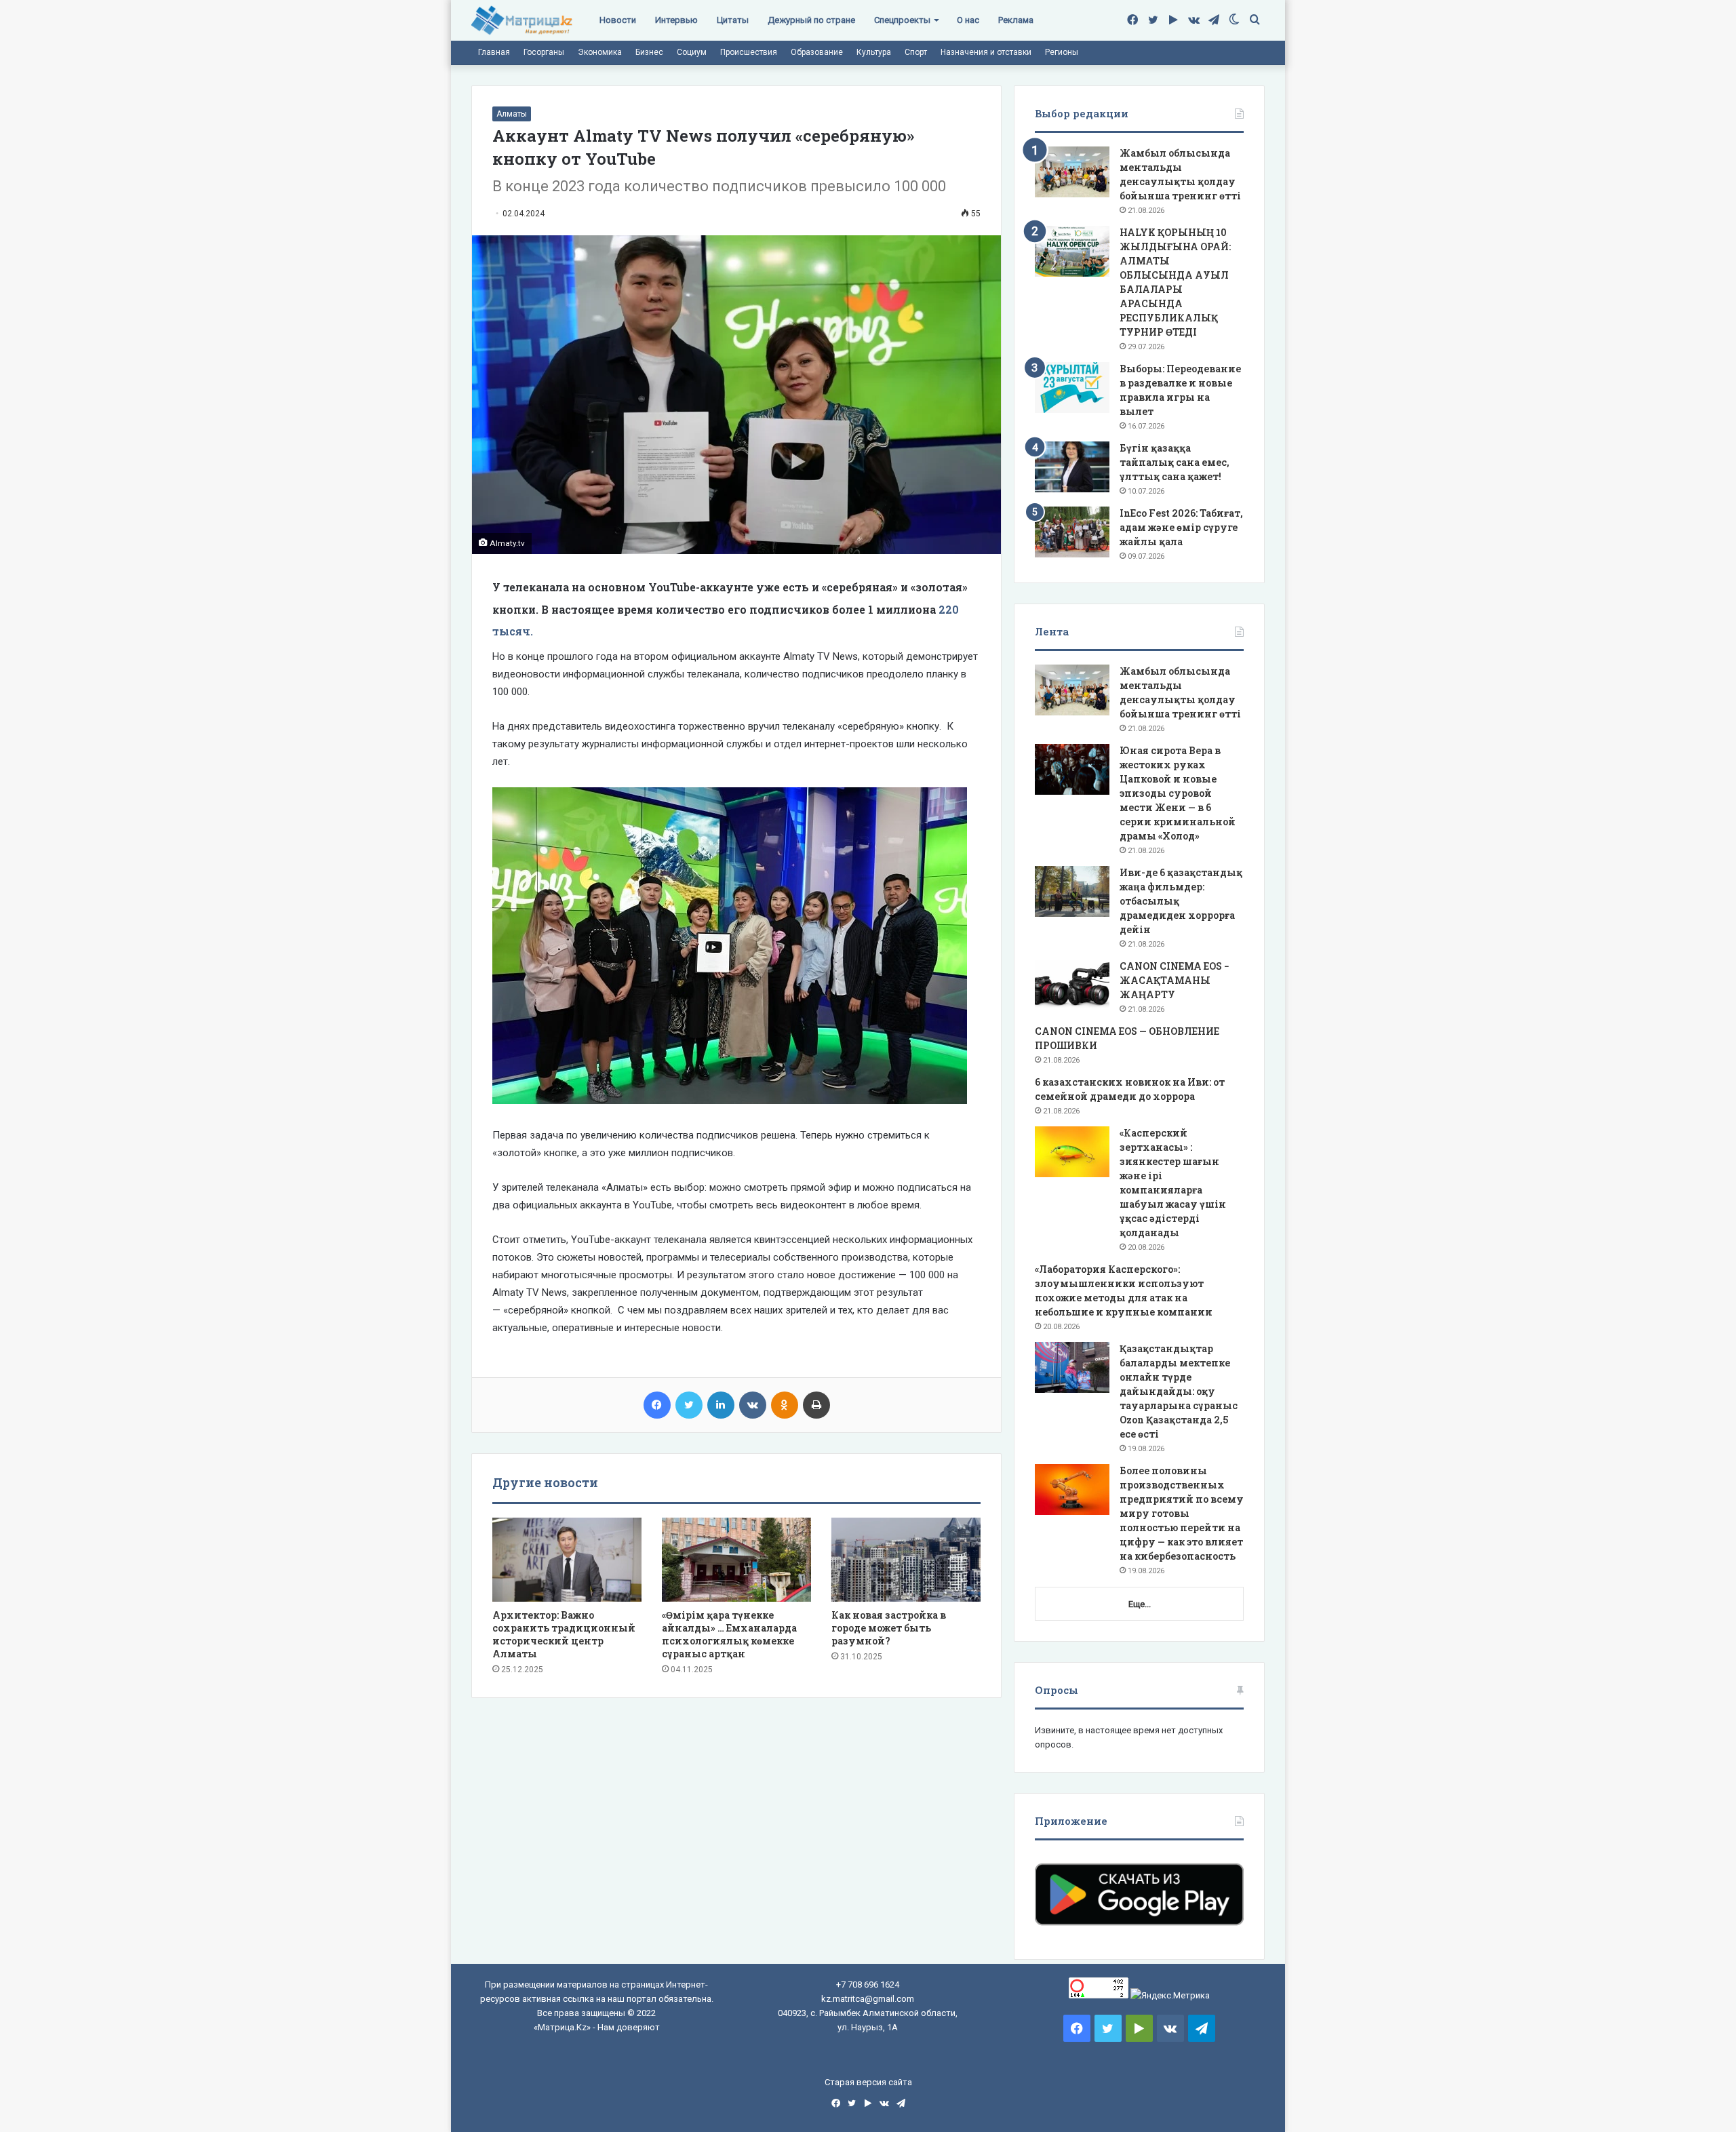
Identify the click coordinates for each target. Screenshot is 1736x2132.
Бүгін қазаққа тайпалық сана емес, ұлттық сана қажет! (1175, 462)
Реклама (1016, 20)
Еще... (1140, 1604)
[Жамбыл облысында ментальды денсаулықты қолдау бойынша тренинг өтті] (1072, 172)
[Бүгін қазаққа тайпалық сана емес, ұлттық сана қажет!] (1072, 467)
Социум (692, 52)
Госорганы (544, 52)
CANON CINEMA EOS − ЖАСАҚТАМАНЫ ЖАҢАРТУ (1175, 980)
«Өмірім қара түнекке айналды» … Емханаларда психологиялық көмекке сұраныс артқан (729, 1634)
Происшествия (749, 52)
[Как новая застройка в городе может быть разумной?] (906, 1560)
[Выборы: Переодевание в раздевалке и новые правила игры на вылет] (1072, 388)
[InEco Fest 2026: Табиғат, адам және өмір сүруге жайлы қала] (1072, 532)
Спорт (916, 52)
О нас (968, 20)
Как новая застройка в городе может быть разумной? (889, 1628)
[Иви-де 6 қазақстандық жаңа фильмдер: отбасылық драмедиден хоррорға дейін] (1072, 891)
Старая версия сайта (868, 2082)
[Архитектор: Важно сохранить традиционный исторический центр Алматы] (567, 1560)
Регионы (1062, 52)
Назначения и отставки (986, 52)
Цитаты (733, 20)
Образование (817, 52)
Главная (494, 52)
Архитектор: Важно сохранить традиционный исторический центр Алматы (564, 1634)
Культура (874, 52)
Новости (618, 20)
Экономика (600, 52)
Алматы (512, 114)
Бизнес (649, 52)
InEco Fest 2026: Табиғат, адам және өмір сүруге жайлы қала (1181, 527)
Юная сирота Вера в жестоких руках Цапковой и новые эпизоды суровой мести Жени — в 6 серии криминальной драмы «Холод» (1178, 793)
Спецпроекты (902, 20)
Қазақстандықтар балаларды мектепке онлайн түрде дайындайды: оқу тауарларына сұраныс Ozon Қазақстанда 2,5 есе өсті (1179, 1391)
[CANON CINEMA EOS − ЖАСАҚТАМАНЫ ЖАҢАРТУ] (1072, 985)
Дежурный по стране (811, 20)
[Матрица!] (522, 21)
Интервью (676, 20)
